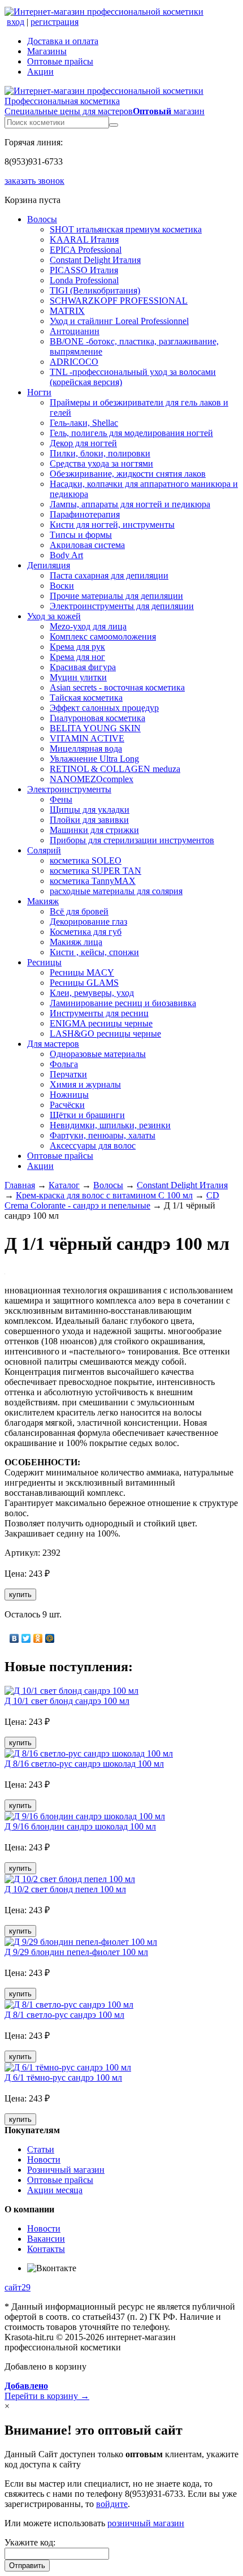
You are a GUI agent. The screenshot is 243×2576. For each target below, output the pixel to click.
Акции (40, 72)
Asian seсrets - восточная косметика (117, 687)
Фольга (64, 1064)
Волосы (42, 219)
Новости (44, 2159)
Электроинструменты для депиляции (122, 606)
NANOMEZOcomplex (92, 779)
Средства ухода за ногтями (101, 463)
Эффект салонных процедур (104, 708)
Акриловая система (87, 545)
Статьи (41, 2149)
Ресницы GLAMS (84, 983)
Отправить (27, 2566)
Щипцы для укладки (90, 810)
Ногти (39, 392)
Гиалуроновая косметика (97, 718)
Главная (20, 1185)
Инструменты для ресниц (99, 1013)
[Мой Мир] (50, 1638)
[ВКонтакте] (14, 1638)
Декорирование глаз (88, 922)
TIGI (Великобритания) (95, 290)
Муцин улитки (78, 677)
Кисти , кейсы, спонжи (94, 952)
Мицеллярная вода (86, 748)
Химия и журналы (85, 1084)
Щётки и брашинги (87, 1115)
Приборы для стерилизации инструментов (132, 840)
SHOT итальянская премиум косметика (126, 229)
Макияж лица (76, 942)
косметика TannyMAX (93, 881)
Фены (61, 799)
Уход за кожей (54, 616)
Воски (62, 586)
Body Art (66, 555)
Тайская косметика (86, 698)
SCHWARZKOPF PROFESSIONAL (119, 301)
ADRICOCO (74, 362)
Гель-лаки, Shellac (84, 423)
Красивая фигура (83, 667)
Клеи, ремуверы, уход (92, 993)
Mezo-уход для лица (88, 626)
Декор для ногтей (83, 443)
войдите (112, 2504)
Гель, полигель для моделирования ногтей (131, 433)
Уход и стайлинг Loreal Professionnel (119, 321)
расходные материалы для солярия (116, 891)
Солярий (44, 850)
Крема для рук (77, 647)
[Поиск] (114, 125)
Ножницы (69, 1095)
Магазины (47, 51)
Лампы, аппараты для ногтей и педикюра (130, 504)
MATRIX (67, 311)
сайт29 (18, 2287)
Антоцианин (75, 331)
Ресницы (44, 962)
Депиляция (49, 565)
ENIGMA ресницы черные (101, 1023)
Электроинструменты (69, 789)
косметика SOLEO (86, 860)
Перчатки (68, 1074)
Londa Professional (84, 280)
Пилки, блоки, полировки (100, 453)
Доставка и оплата (63, 41)
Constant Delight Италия (95, 260)
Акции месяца (55, 2190)
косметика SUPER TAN (96, 871)
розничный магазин (146, 2523)
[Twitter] (26, 1638)
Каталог (64, 1185)
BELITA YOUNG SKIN (95, 728)
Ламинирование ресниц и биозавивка (123, 1003)
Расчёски (67, 1105)
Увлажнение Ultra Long (94, 759)
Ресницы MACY (82, 972)
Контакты (46, 2249)
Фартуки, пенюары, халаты (103, 1135)
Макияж (43, 901)
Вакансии (46, 2239)
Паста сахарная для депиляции (109, 575)
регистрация (55, 22)
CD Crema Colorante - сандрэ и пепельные (112, 1200)
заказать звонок (34, 181)
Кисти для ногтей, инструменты (112, 525)
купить (20, 1595)
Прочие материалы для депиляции (116, 596)
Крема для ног (77, 657)
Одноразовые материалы (98, 1054)
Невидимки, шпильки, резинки (110, 1125)
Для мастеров (53, 1044)
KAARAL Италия (84, 240)
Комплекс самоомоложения (103, 637)
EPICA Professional (86, 250)
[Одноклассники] (38, 1638)
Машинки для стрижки (94, 830)
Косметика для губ (86, 932)
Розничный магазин (66, 2170)
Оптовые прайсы (60, 61)
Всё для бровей (79, 911)
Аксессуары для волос (93, 1145)
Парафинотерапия (85, 514)
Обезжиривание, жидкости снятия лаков (128, 474)
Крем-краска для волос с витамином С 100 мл (104, 1195)
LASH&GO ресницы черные (105, 1034)
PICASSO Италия (84, 270)
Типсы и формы (81, 535)
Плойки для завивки (89, 820)
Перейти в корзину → (47, 2391)
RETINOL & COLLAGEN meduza (115, 769)
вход (16, 22)
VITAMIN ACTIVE (87, 738)
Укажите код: (30, 2542)
